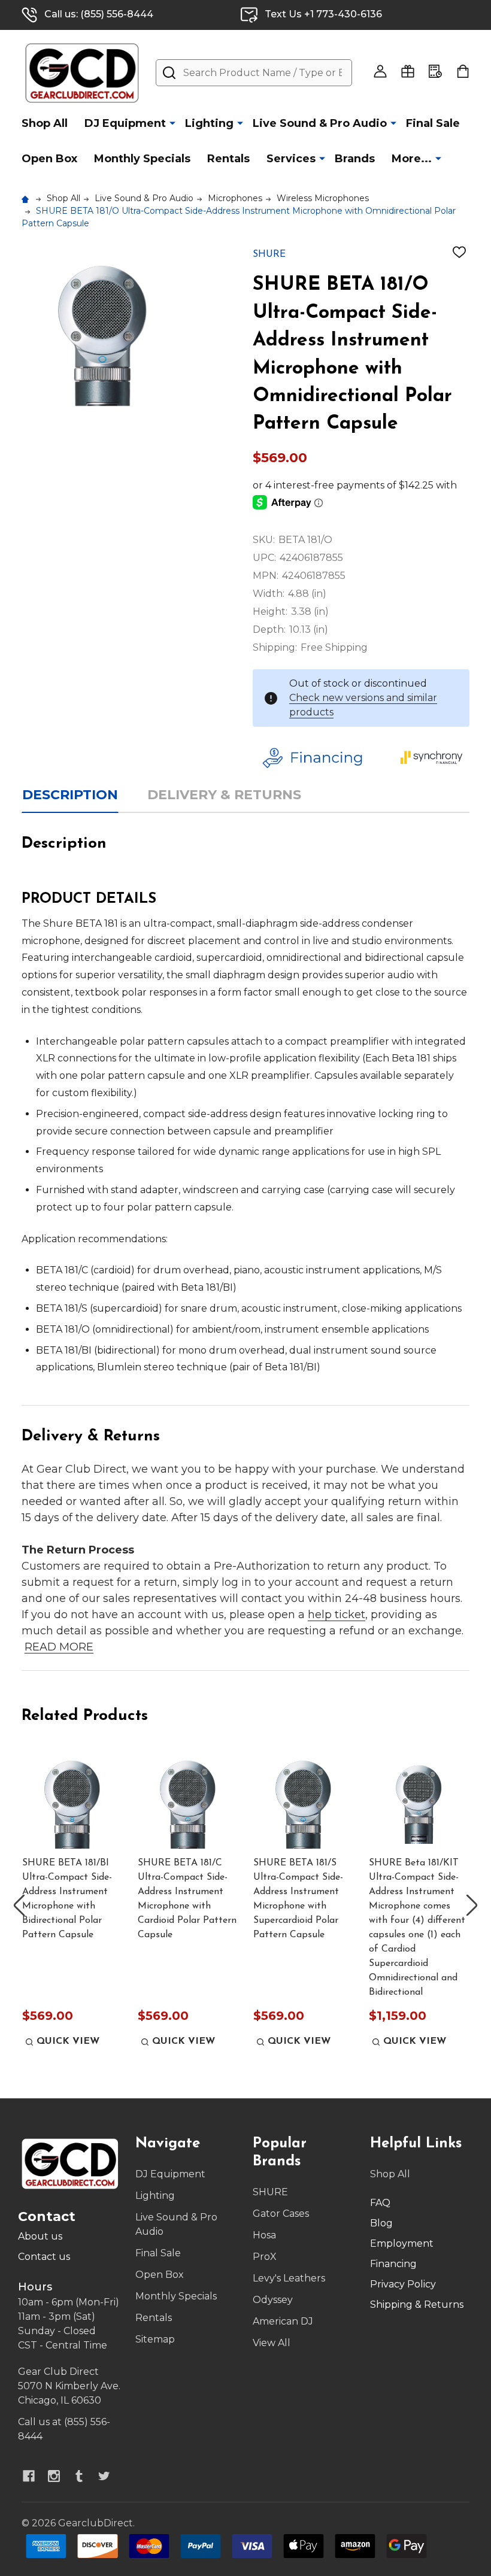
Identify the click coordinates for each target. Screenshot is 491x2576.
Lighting (209, 123)
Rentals (228, 159)
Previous (19, 1905)
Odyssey (273, 2300)
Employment (402, 2243)
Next (472, 1905)
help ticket (337, 1615)
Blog (381, 2223)
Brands (355, 159)
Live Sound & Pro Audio (320, 123)
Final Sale (433, 123)
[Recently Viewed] (435, 71)
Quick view (68, 2041)
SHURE (270, 2192)
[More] (172, 123)
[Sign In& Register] (380, 71)
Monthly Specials (142, 159)
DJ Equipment (125, 123)
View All (272, 2343)
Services (291, 159)
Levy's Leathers (289, 2278)
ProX (265, 2257)
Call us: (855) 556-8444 (99, 14)
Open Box (49, 159)
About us (40, 2236)
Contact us (44, 2257)
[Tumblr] (79, 2476)
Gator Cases (281, 2214)
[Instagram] (54, 2476)
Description (70, 795)
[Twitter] (104, 2476)
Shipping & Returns (417, 2305)
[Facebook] (29, 2476)
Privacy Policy (403, 2284)
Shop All (45, 123)
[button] (323, 758)
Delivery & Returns (224, 795)
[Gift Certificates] (408, 71)
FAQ (380, 2203)
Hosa (264, 2235)
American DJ (283, 2321)
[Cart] (463, 71)
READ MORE (59, 1647)
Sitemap (155, 2339)
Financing (393, 2264)
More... (412, 159)
